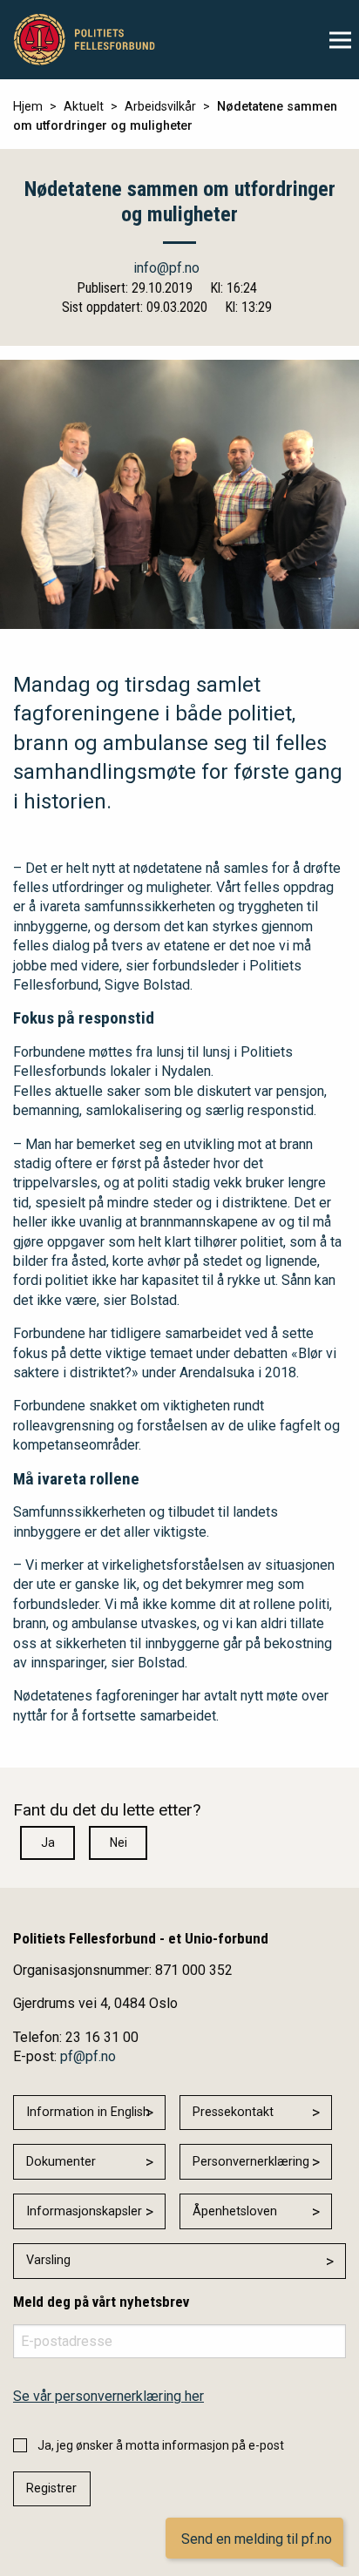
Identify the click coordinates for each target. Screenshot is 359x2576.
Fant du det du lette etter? (107, 1810)
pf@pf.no (88, 2056)
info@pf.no (166, 268)
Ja (48, 1842)
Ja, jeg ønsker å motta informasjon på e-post (161, 2445)
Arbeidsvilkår (160, 107)
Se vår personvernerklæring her (108, 2396)
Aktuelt (84, 107)
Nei (119, 1842)
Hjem (28, 107)
